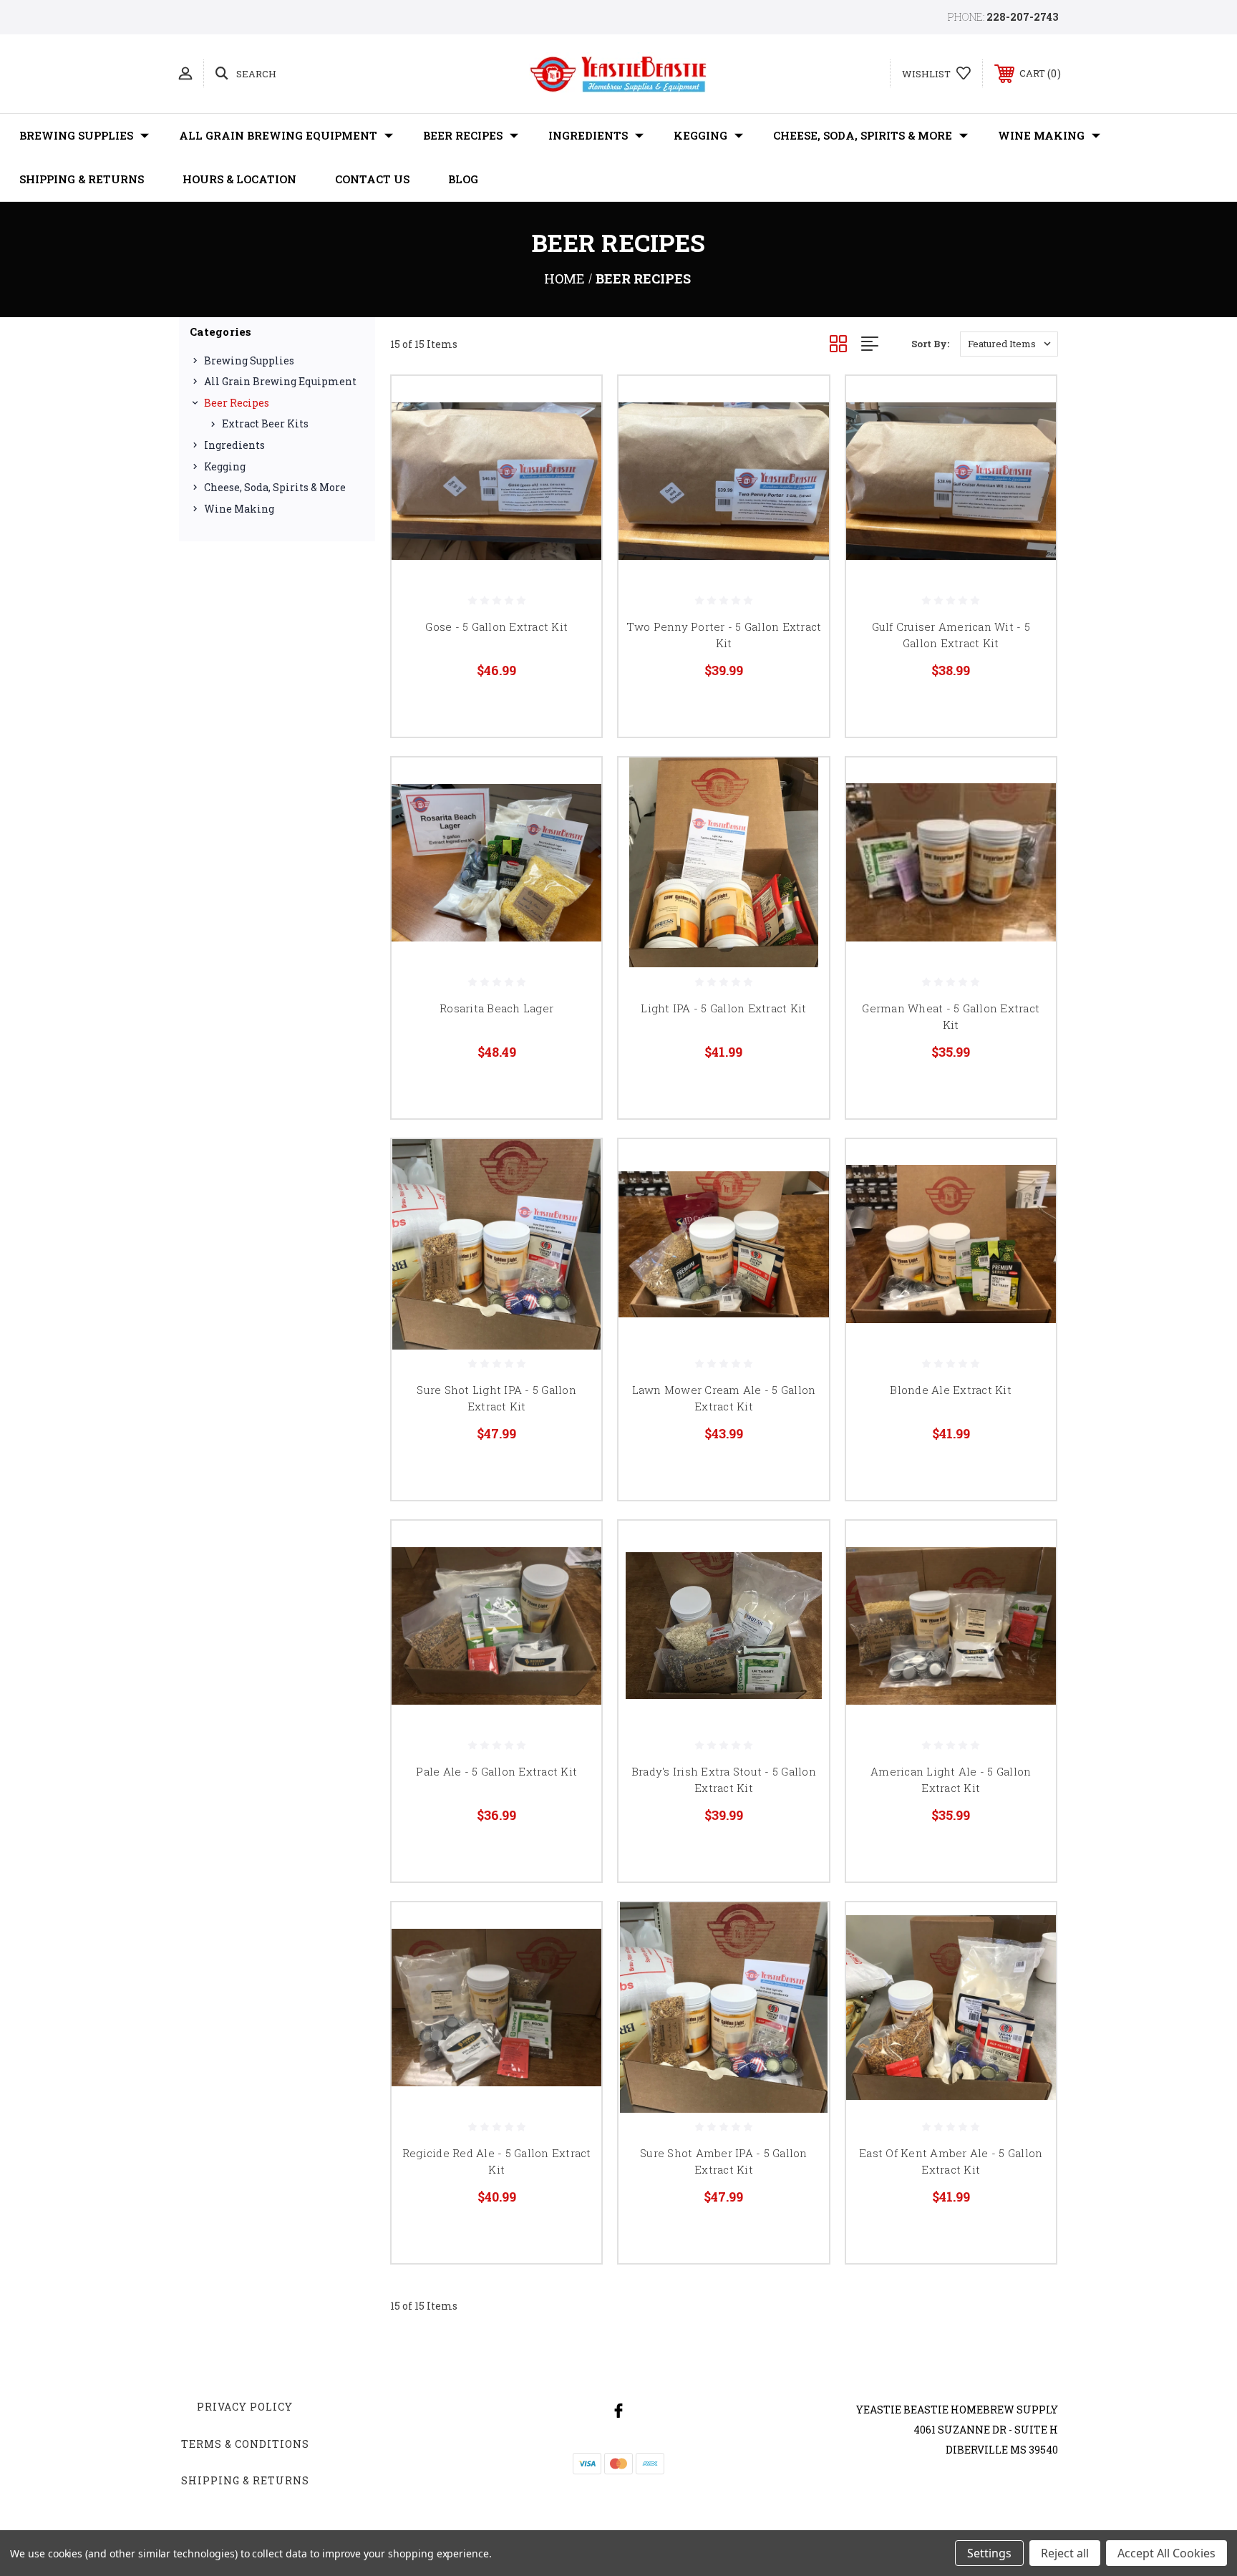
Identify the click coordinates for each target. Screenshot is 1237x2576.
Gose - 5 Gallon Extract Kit (496, 626)
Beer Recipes (463, 135)
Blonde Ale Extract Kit (951, 1390)
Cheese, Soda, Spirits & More (863, 135)
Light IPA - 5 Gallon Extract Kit (723, 1008)
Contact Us (372, 179)
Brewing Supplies (76, 135)
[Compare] (573, 478)
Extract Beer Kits (265, 423)
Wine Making (1041, 135)
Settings (989, 2553)
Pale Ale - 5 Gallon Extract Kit (496, 1771)
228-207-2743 (1022, 17)
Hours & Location (239, 179)
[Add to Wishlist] (573, 441)
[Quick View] (573, 405)
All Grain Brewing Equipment (278, 135)
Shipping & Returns (82, 179)
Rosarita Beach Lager (496, 1008)
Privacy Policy (245, 2407)
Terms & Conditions (245, 2444)
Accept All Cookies (1166, 2553)
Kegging (700, 135)
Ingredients (588, 135)
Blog (463, 179)
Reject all (1065, 2553)
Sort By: (930, 344)
